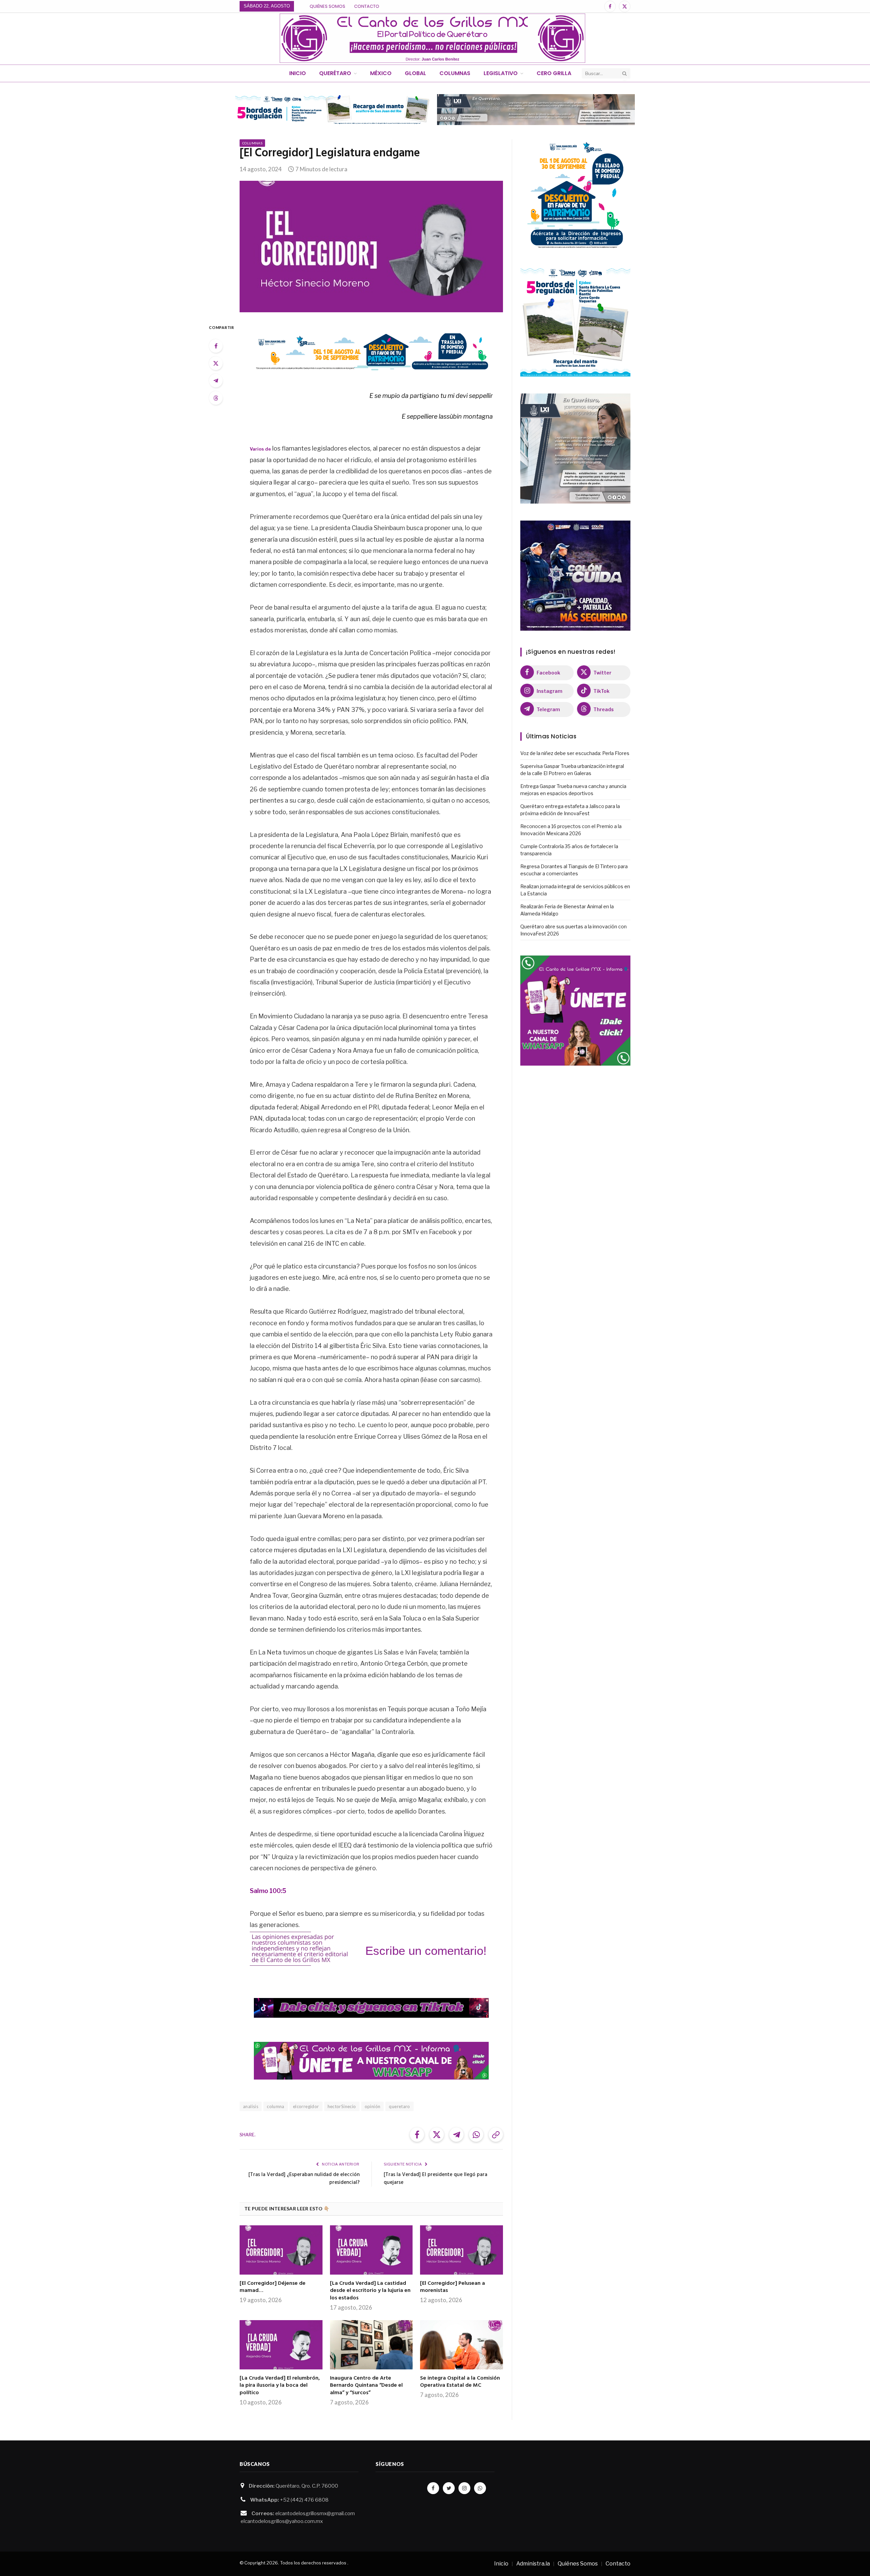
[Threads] (216, 398)
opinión (373, 2106)
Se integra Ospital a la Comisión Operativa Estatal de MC (460, 2382)
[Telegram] (216, 381)
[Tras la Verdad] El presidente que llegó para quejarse (436, 2179)
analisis (251, 2106)
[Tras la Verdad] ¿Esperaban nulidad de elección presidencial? (304, 2179)
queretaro (399, 2106)
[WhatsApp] (480, 2488)
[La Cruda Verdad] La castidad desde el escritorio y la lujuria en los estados (370, 2291)
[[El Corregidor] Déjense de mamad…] (281, 2250)
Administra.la (533, 2564)
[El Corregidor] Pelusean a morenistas (453, 2288)
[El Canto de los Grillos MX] (432, 38)
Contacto (367, 6)
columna (276, 2106)
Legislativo (501, 73)
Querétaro (335, 73)
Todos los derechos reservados (313, 2563)
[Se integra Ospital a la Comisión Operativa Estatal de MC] (462, 2345)
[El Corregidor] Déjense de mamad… (273, 2288)
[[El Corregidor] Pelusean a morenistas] (462, 2250)
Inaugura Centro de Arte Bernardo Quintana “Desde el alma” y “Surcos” (366, 2386)
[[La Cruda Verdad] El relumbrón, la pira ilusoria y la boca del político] (281, 2345)
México (381, 73)
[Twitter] (216, 363)
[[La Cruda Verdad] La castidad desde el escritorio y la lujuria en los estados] (371, 2250)
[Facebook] (216, 346)
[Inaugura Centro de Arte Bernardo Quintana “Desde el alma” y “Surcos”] (371, 2345)
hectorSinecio (342, 2106)
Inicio (298, 73)
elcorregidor (306, 2106)
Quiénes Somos (327, 6)
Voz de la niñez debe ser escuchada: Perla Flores (575, 753)
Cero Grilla (554, 73)
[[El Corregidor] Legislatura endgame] (371, 247)
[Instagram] (464, 2488)
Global (415, 73)
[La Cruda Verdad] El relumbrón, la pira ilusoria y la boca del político (280, 2386)
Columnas (455, 73)
